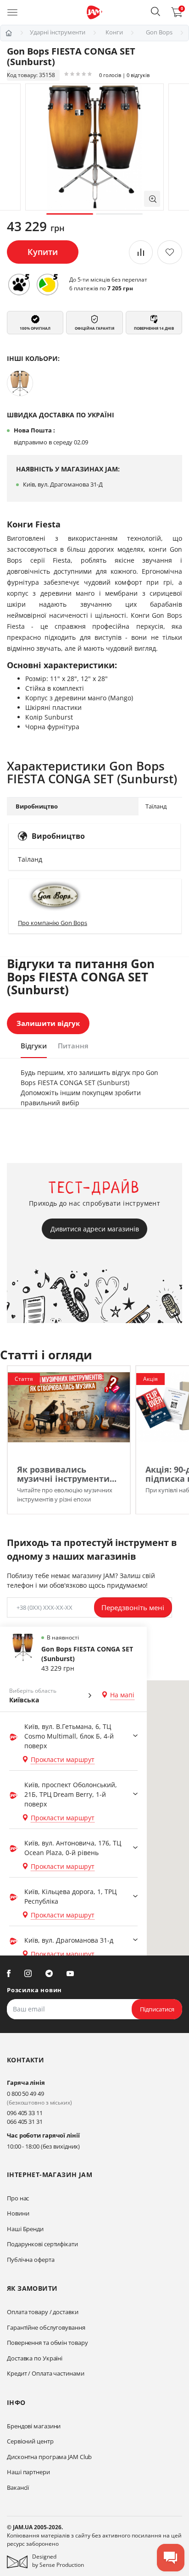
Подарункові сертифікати (42, 2244)
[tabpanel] (94, 147)
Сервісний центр (30, 2441)
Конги (114, 32)
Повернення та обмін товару (47, 2343)
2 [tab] (119, 214)
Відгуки (34, 1046)
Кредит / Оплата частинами (46, 2373)
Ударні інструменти (58, 32)
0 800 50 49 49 (25, 2094)
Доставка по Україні (35, 2358)
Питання (73, 1046)
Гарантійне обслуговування (46, 2327)
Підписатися (157, 2009)
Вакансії (18, 2487)
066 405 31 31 (25, 2122)
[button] (156, 11)
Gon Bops (159, 32)
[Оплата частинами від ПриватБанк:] (47, 284)
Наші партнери (28, 2472)
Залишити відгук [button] (48, 1023)
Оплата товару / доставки (43, 2312)
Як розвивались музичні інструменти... (67, 1474)
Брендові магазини (34, 2426)
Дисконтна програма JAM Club (49, 2457)
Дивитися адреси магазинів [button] (95, 1229)
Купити (43, 252)
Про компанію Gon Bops (53, 923)
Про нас (18, 2198)
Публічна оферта (31, 2260)
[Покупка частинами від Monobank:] (19, 284)
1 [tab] (70, 214)
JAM (9, 33)
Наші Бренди (25, 2229)
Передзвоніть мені (133, 1607)
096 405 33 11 (25, 2113)
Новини (18, 2213)
